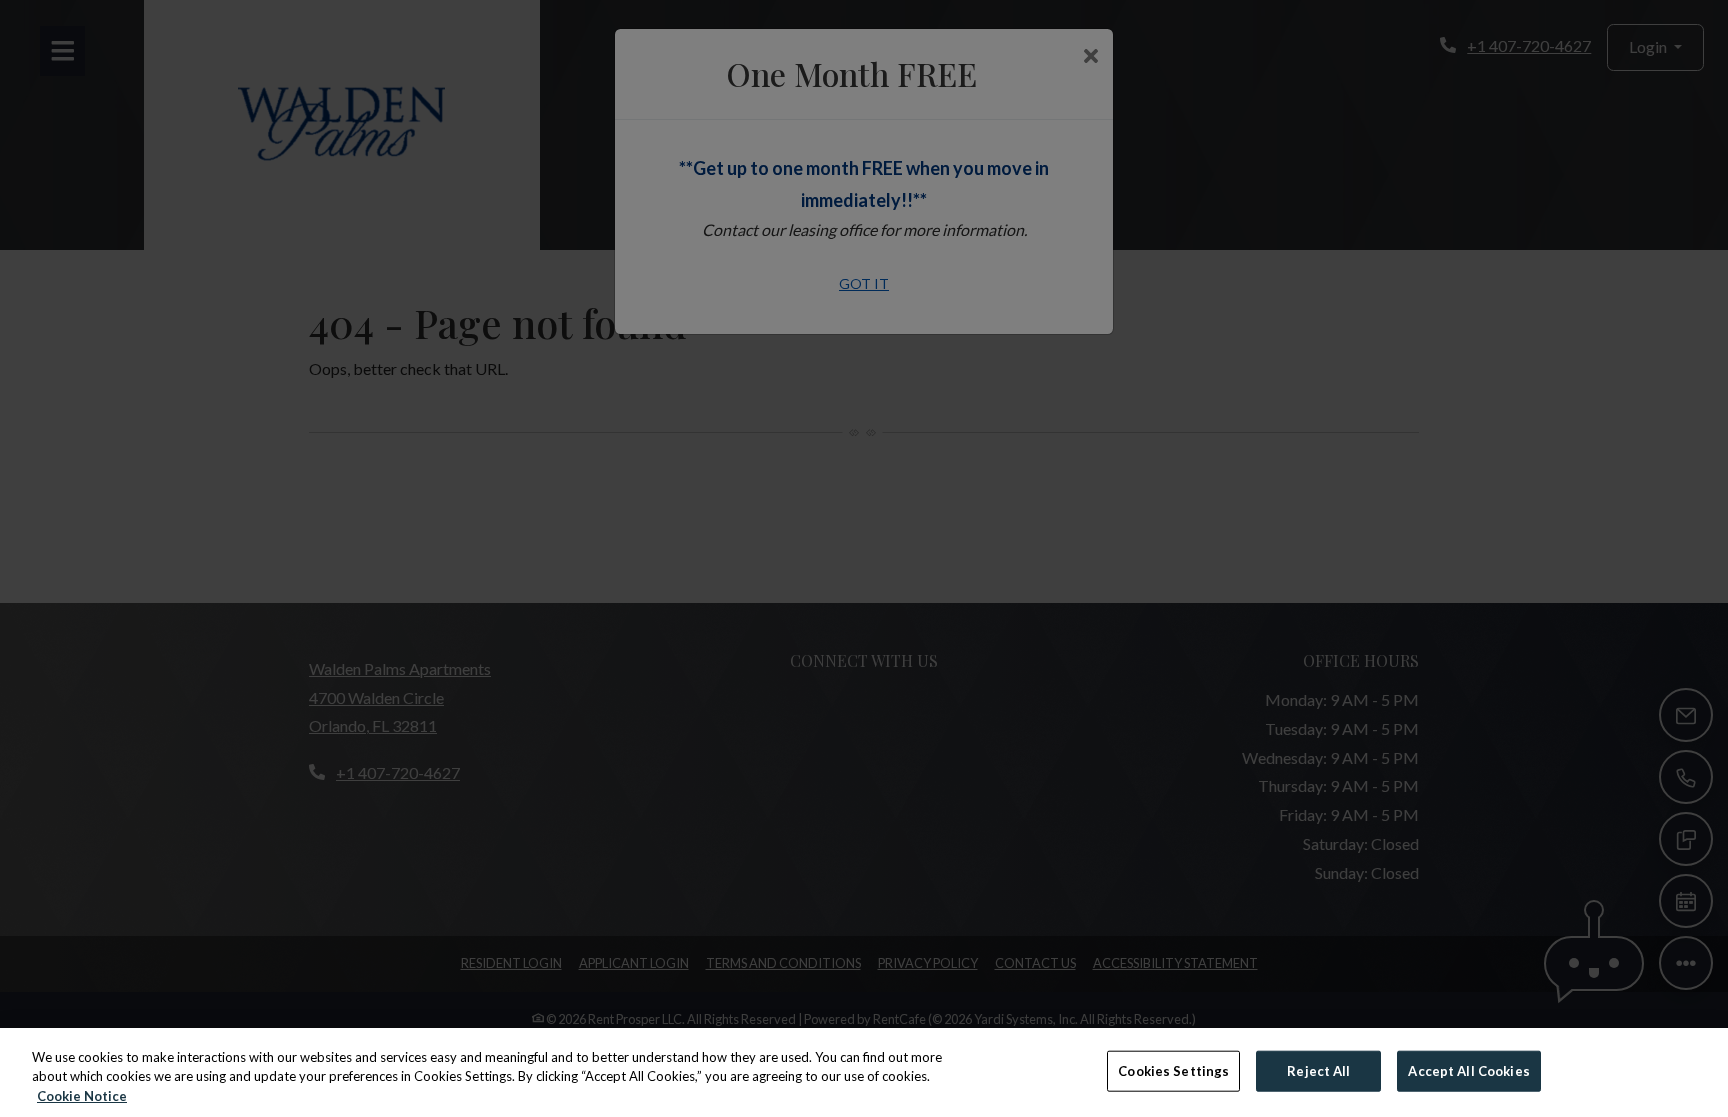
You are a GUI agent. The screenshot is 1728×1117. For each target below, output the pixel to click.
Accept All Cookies (1468, 1070)
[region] (864, 1072)
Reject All (1318, 1070)
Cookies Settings (1173, 1070)
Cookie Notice (82, 1096)
